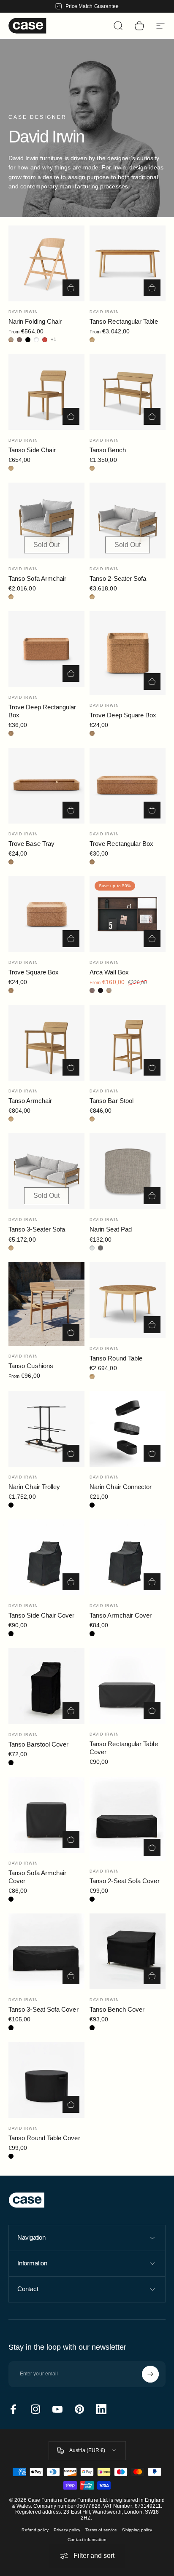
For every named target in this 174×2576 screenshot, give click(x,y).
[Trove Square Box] (46, 914)
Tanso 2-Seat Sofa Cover (125, 1881)
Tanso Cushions (31, 1366)
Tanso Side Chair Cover (42, 1615)
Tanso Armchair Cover (121, 1615)
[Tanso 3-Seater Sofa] (46, 1171)
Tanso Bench (108, 450)
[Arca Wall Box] (128, 914)
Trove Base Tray (31, 844)
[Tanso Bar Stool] (128, 1043)
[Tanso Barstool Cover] (46, 1686)
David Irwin (23, 312)
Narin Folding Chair (35, 321)
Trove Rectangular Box (121, 844)
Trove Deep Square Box (123, 715)
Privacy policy (67, 2530)
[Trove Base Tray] (46, 786)
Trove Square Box (34, 972)
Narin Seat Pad (111, 1229)
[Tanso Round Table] (128, 1300)
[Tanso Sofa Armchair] (46, 521)
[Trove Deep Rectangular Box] (46, 649)
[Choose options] (71, 288)
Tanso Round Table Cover (44, 2138)
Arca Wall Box (109, 972)
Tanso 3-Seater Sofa (37, 1229)
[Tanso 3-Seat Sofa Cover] (46, 1951)
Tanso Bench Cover (117, 2009)
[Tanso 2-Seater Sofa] (128, 521)
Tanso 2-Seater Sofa (118, 578)
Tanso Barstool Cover (38, 1744)
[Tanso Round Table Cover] (46, 2080)
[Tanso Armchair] (46, 1043)
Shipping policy (137, 2530)
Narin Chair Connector (121, 1487)
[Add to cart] (71, 416)
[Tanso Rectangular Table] (128, 263)
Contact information (87, 2540)
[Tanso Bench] (128, 392)
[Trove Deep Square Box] (128, 653)
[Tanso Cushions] (46, 1304)
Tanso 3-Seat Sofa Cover (43, 2009)
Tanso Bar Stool (111, 1101)
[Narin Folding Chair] (46, 263)
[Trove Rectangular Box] (128, 786)
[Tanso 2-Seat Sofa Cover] (128, 1819)
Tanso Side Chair (32, 450)
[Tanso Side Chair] (46, 392)
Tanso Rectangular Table (124, 321)
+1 (54, 339)
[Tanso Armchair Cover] (128, 1557)
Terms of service (101, 2530)
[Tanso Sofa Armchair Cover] (46, 1815)
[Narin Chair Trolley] (46, 1429)
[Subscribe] (150, 2374)
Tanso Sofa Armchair (37, 578)
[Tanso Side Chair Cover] (46, 1557)
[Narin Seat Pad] (128, 1171)
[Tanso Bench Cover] (128, 1951)
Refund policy (35, 2530)
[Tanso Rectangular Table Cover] (128, 1686)
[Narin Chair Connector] (128, 1429)
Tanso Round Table (116, 1358)
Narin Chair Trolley (34, 1487)
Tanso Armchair (30, 1101)
